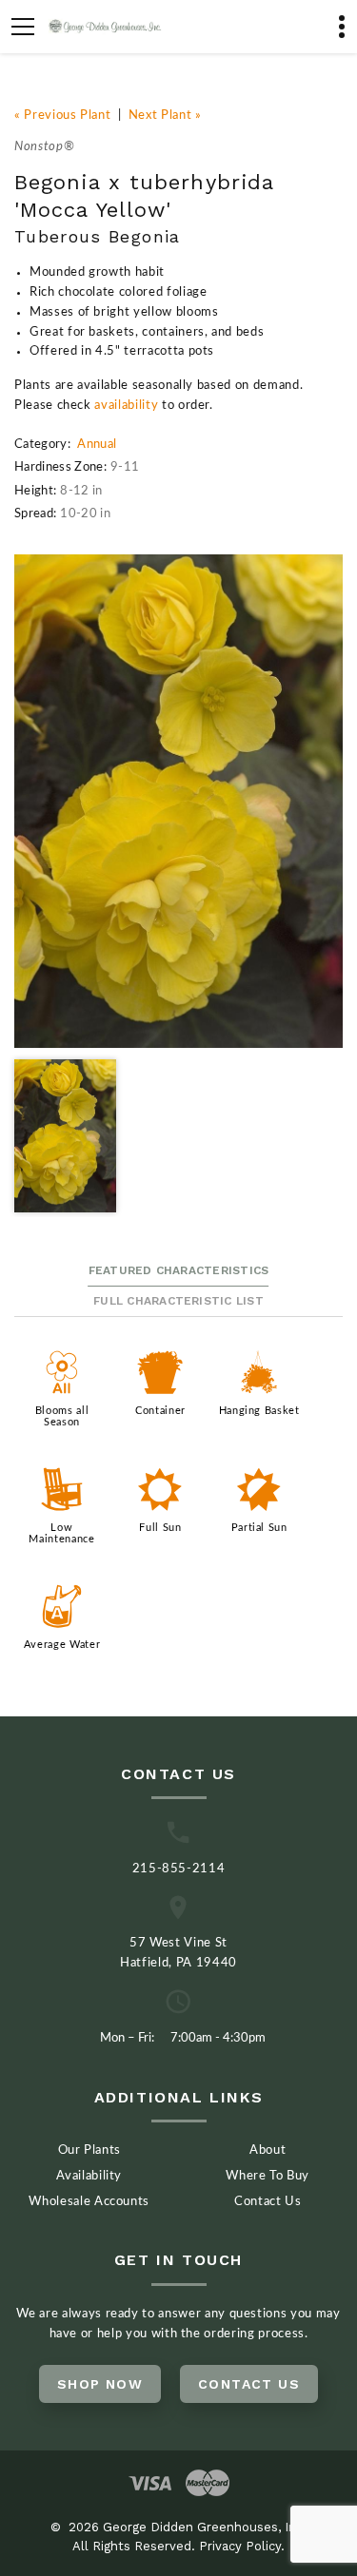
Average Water (62, 1645)
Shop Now (100, 2384)
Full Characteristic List (178, 1301)
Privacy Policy (240, 2546)
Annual (97, 445)
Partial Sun (259, 1528)
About (268, 2150)
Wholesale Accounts (89, 2202)
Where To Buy (268, 2176)
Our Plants (90, 2150)
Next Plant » (165, 116)
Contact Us (268, 2202)
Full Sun (160, 1528)
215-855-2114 (179, 1869)
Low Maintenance (61, 1533)
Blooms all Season (62, 1416)
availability (126, 406)
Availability (89, 2176)
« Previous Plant (62, 116)
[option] (178, 801)
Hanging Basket (259, 1411)
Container (160, 1411)
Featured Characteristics (179, 1270)
